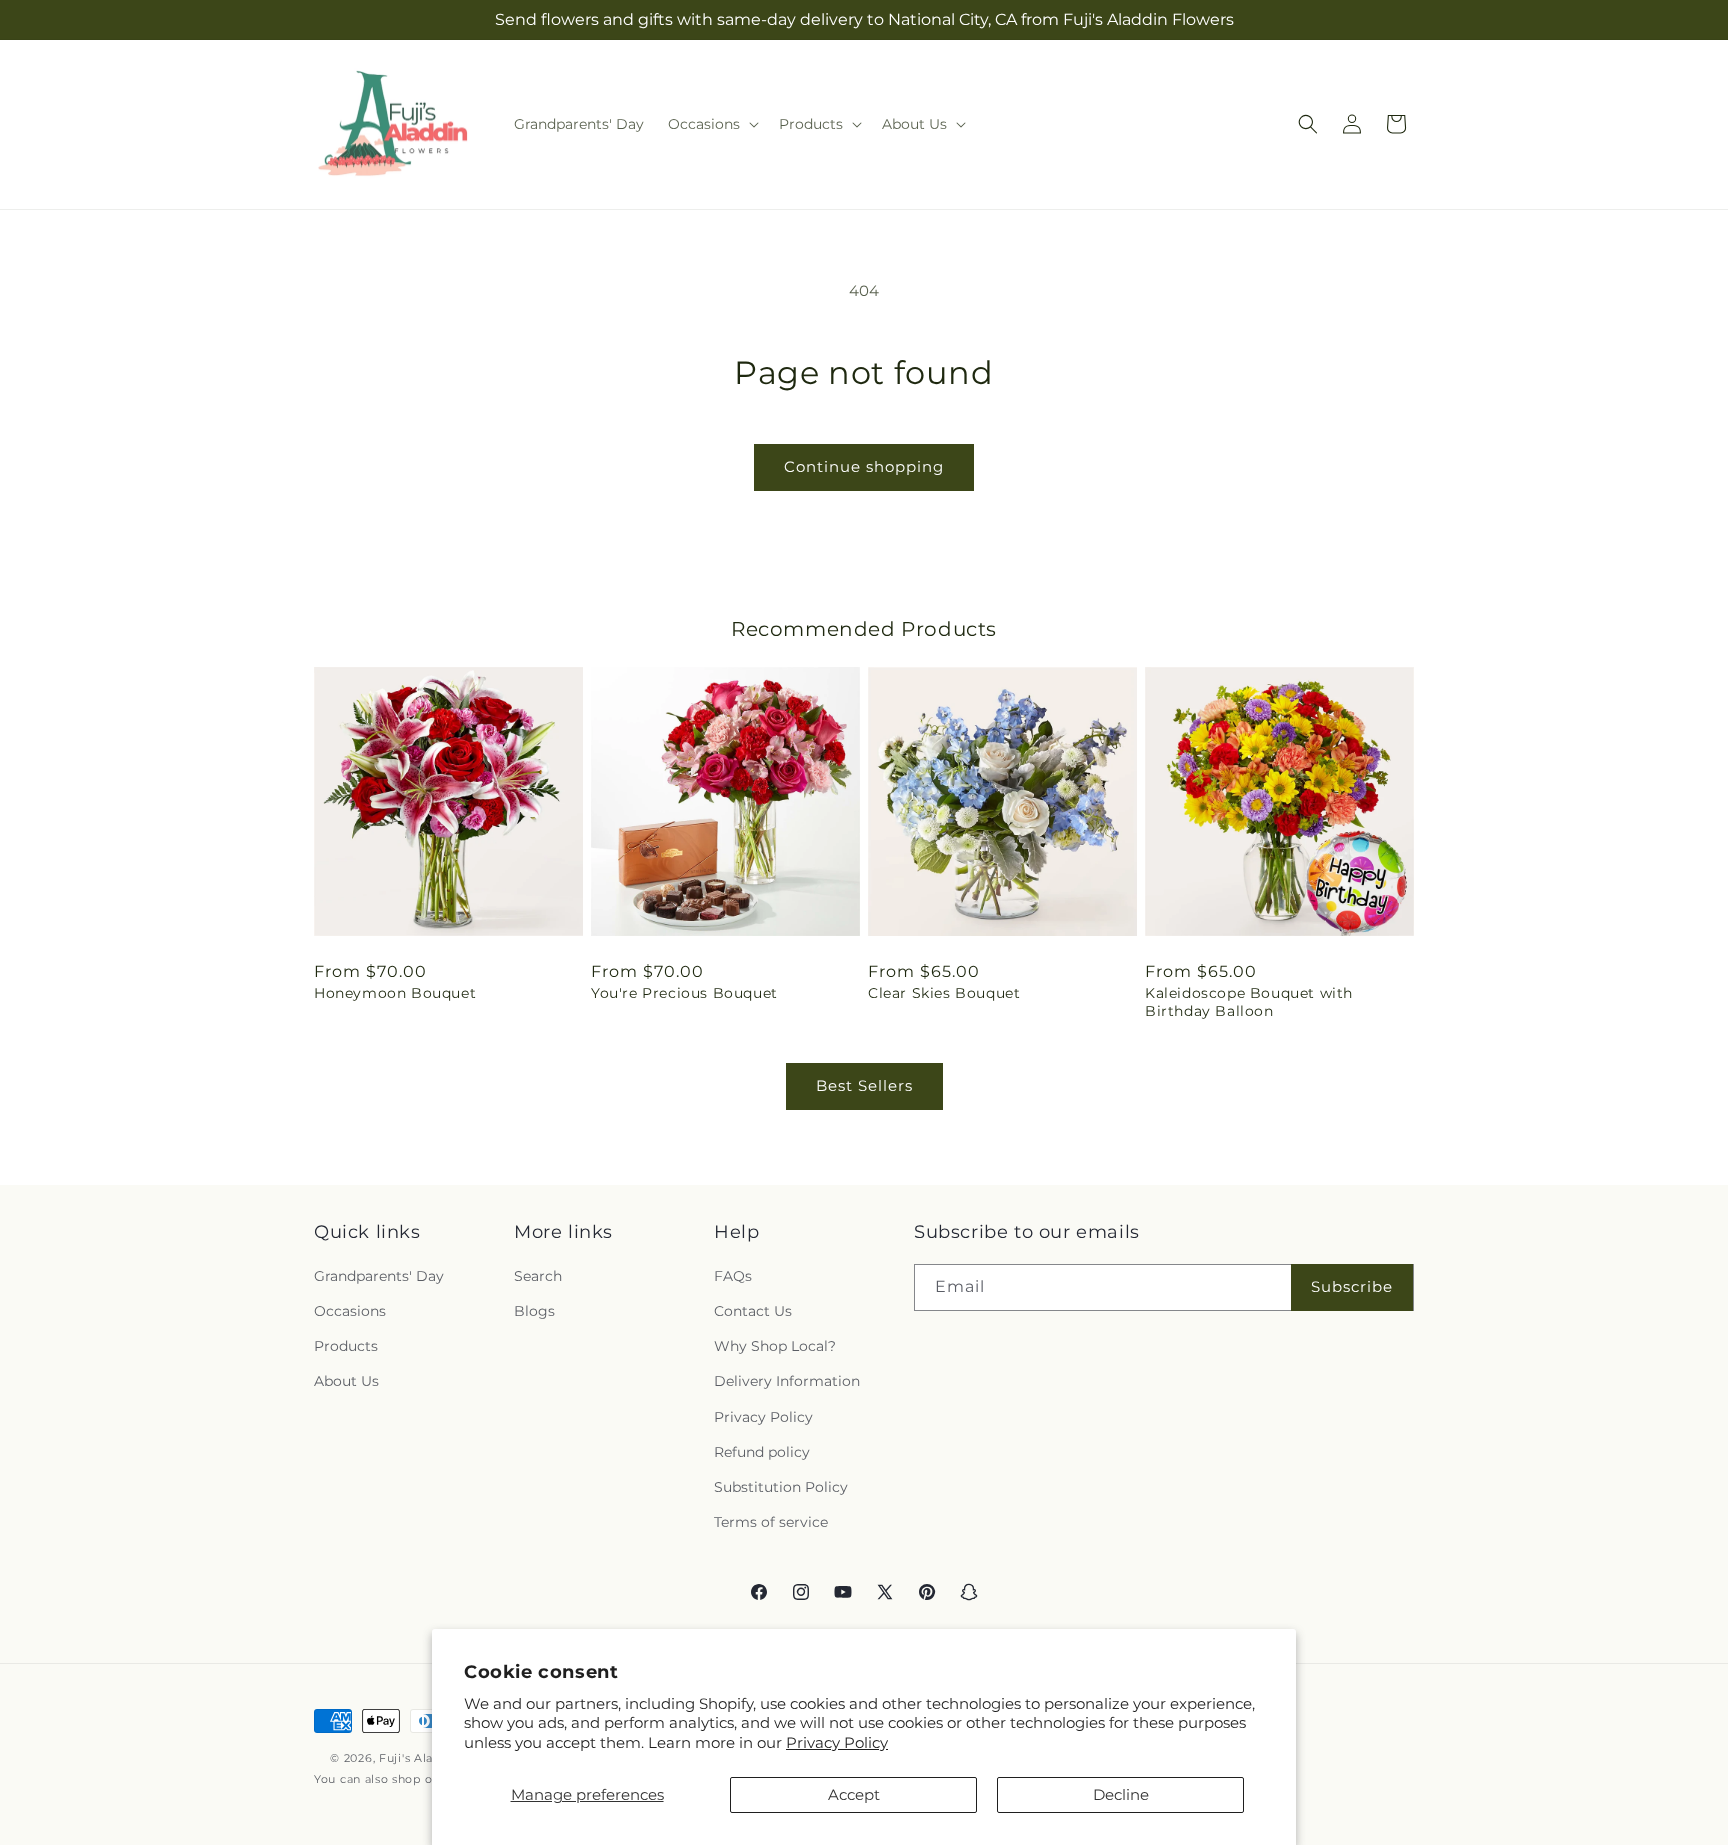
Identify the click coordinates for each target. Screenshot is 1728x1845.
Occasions (350, 1312)
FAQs (733, 1276)
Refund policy (762, 1452)
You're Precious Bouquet (684, 993)
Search (538, 1276)
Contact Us (753, 1312)
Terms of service (771, 1523)
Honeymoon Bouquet (395, 993)
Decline (1121, 1794)
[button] (711, 124)
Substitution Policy (781, 1487)
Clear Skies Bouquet (944, 993)
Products (346, 1347)
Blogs (534, 1312)
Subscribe (1352, 1287)
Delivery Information (787, 1382)
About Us (346, 1382)
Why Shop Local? (775, 1347)
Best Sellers (864, 1085)
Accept (854, 1794)
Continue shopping (864, 466)
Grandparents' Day (379, 1276)
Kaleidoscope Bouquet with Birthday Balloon (1249, 1002)
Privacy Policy (837, 1742)
